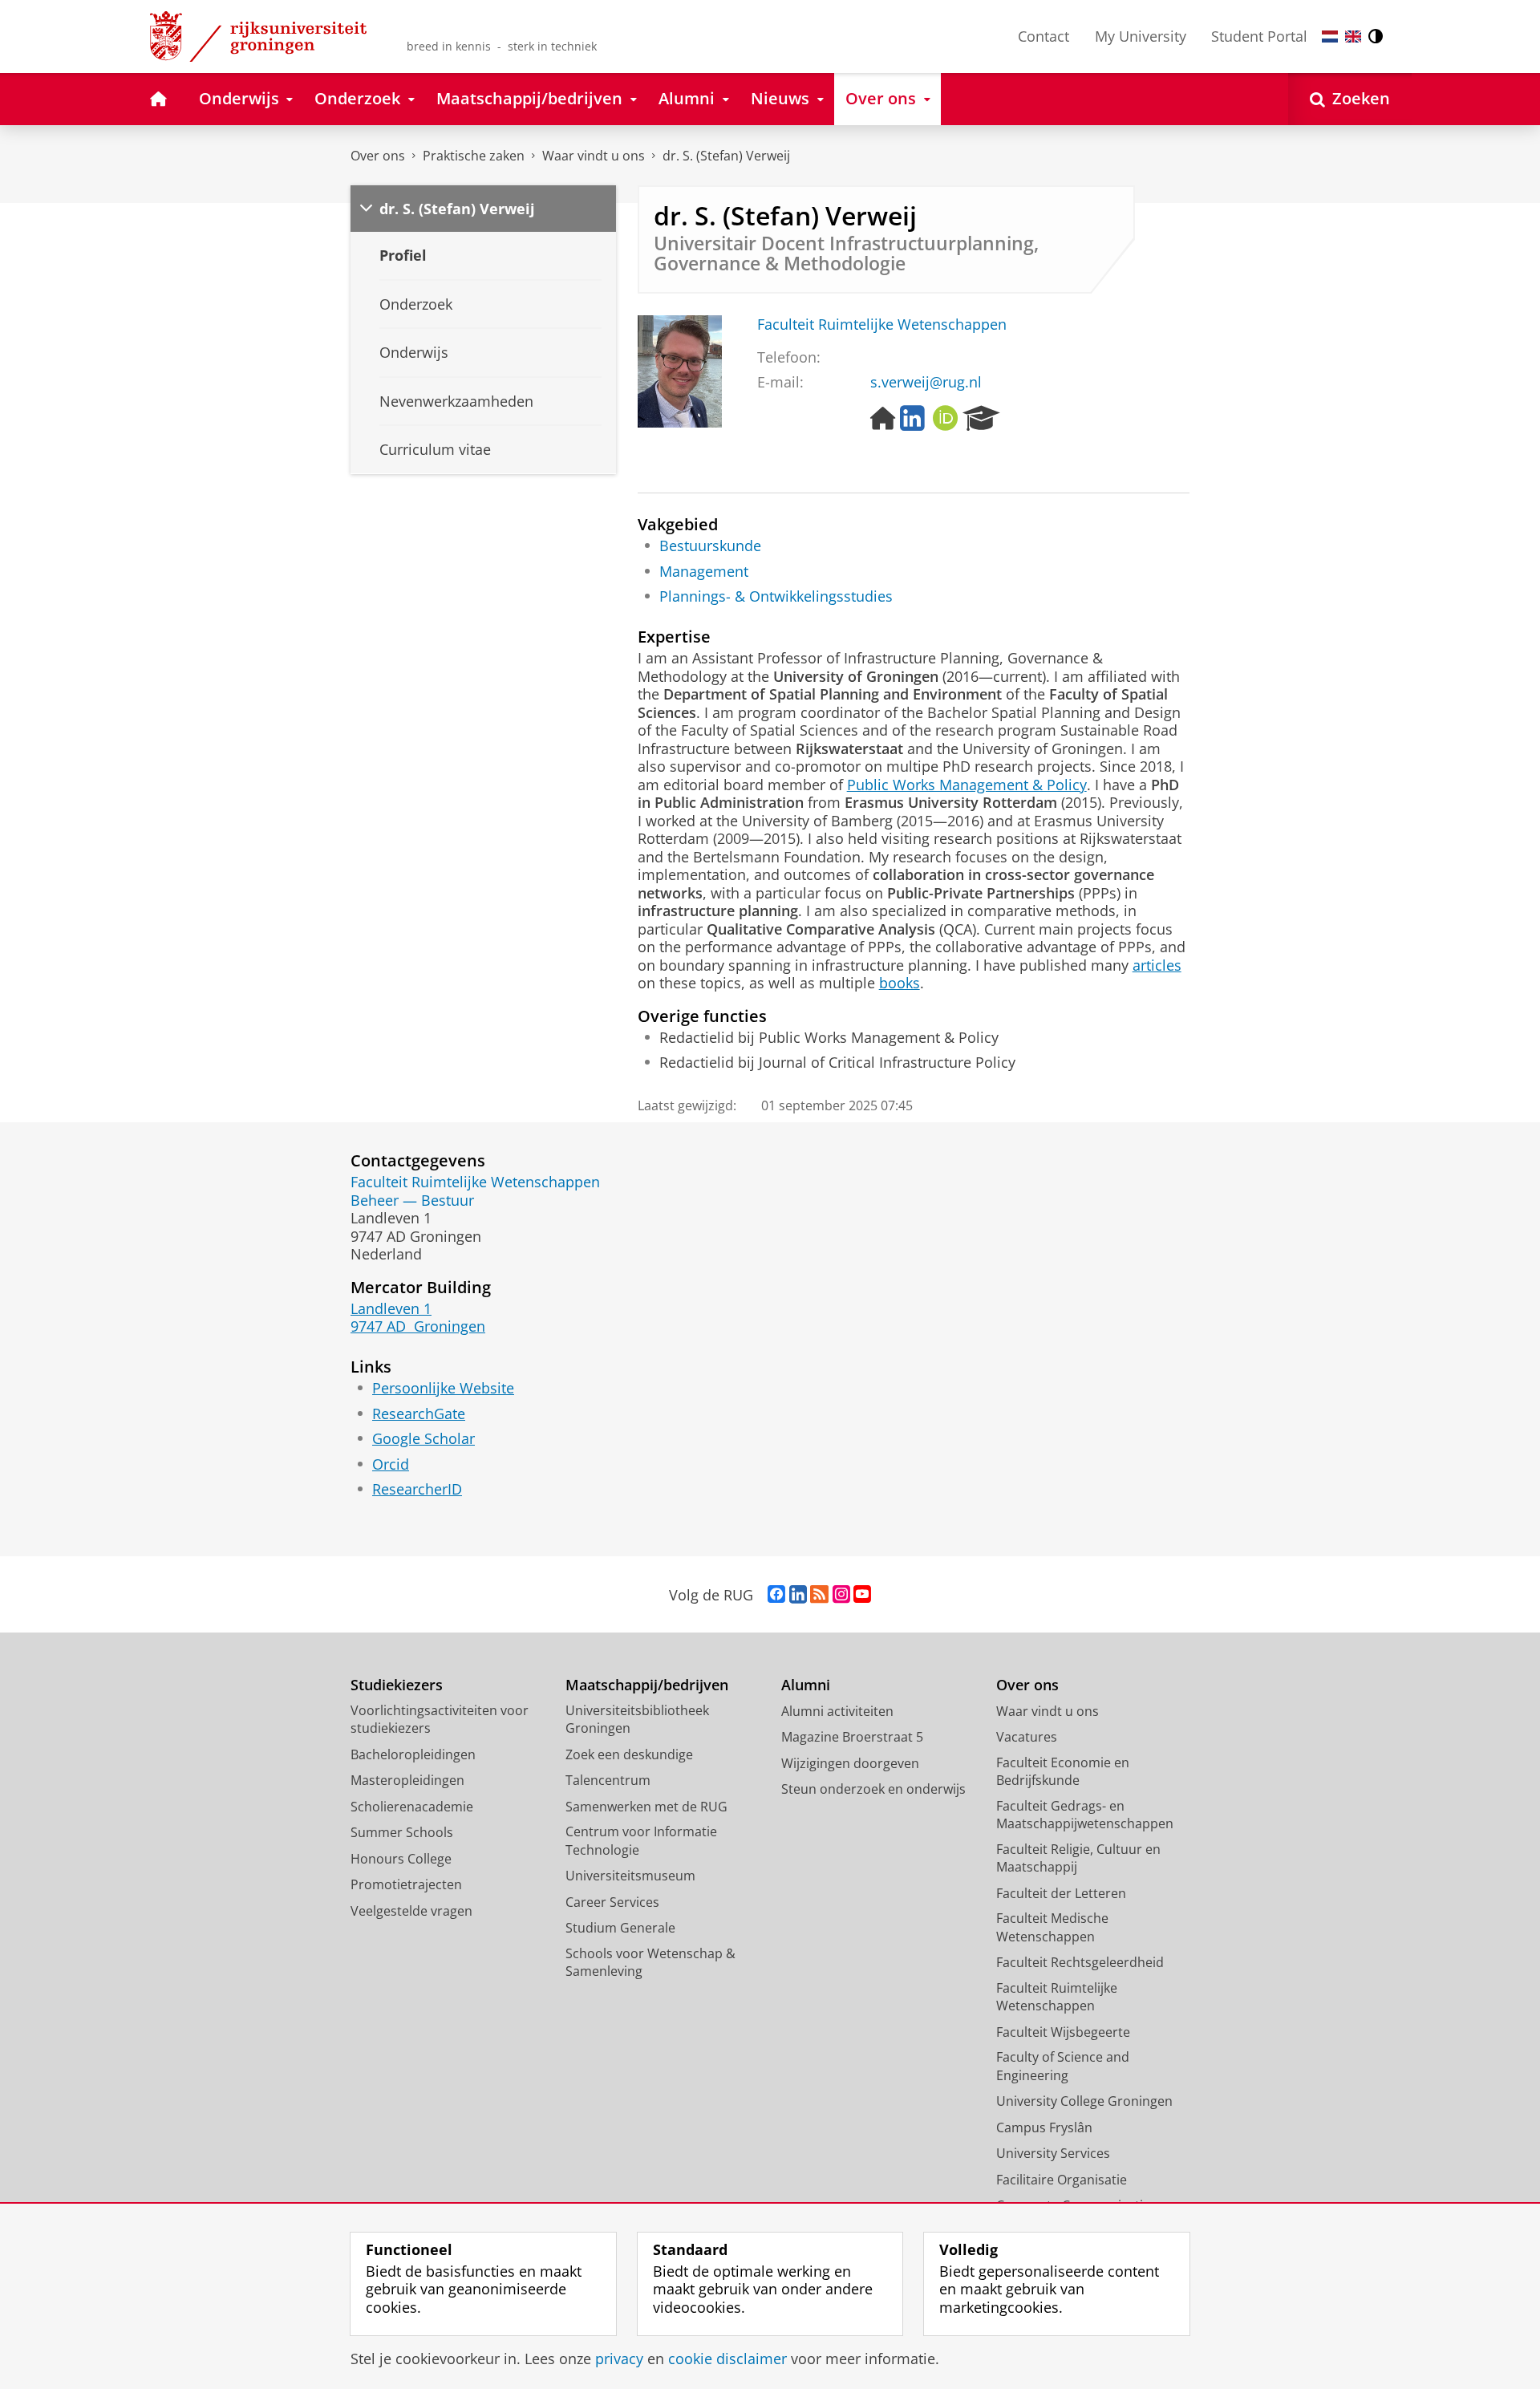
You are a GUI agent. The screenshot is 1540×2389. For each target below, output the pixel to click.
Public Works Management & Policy (967, 785)
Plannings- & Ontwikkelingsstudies (776, 596)
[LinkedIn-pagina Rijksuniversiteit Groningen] (798, 1595)
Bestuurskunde (710, 546)
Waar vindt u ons (594, 156)
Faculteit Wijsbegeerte (1063, 2032)
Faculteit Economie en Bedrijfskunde (1063, 1772)
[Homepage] (883, 419)
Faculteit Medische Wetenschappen (1052, 1927)
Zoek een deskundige (629, 1754)
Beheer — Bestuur (412, 1201)
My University (1141, 36)
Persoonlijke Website (443, 1388)
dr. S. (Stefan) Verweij (726, 156)
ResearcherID (417, 1489)
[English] (1353, 37)
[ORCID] (946, 419)
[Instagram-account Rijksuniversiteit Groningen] (841, 1595)
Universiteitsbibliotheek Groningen (637, 1720)
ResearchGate (419, 1414)
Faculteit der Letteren (1061, 1893)
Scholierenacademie (412, 1807)
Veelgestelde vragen (411, 1911)
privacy (619, 2359)
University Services (1053, 2153)
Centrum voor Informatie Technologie (641, 1841)
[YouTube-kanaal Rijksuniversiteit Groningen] (862, 1595)
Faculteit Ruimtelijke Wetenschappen (882, 324)
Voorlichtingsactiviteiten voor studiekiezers (440, 1720)
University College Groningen (1084, 2101)
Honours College (401, 1859)
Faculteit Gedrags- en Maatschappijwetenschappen (1085, 1815)
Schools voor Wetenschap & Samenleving (650, 1963)
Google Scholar (423, 1439)
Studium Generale (620, 1928)
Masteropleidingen (407, 1780)
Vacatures (1027, 1737)
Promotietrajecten (406, 1884)
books (900, 983)
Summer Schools (402, 1832)
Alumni (806, 1685)
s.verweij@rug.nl (926, 382)
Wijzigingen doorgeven (850, 1763)
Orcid (391, 1464)
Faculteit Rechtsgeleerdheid (1080, 1962)
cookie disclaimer (727, 2359)
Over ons (378, 156)
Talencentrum (608, 1780)
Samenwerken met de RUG (646, 1807)
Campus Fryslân (1044, 2127)
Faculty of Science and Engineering (1063, 2066)
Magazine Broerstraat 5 (852, 1737)
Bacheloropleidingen (413, 1754)
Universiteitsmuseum (630, 1876)
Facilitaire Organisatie (1062, 2180)
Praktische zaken (474, 156)
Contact (1044, 36)
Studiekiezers (397, 1685)
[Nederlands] (1330, 37)
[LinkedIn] (912, 419)
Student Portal (1259, 36)
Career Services (612, 1902)
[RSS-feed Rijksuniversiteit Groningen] (819, 1595)
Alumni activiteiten (837, 1711)
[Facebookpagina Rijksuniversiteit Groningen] (776, 1595)
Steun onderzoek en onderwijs (873, 1789)
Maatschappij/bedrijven (647, 1685)
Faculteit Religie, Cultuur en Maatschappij (1078, 1858)
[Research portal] (981, 419)
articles (1157, 965)
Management (704, 572)
